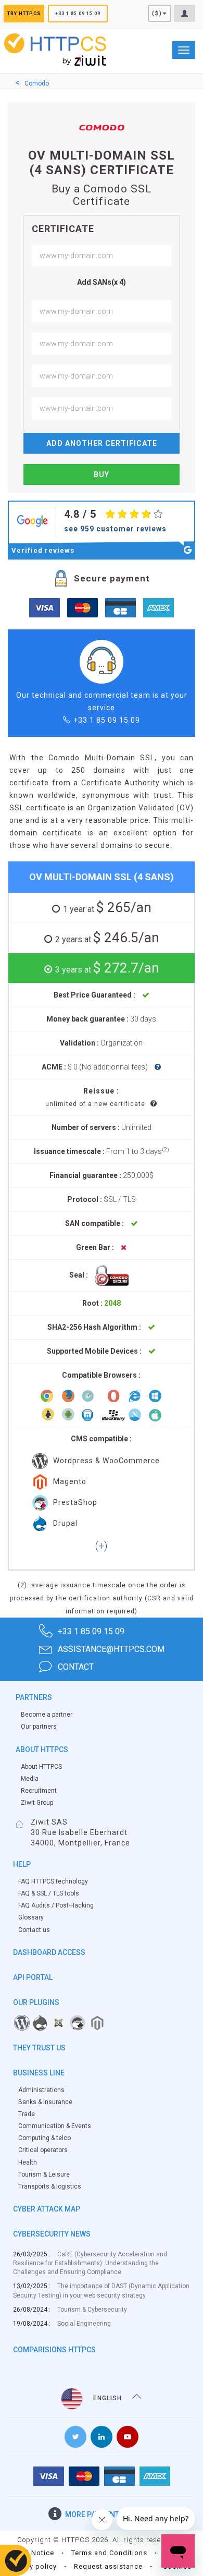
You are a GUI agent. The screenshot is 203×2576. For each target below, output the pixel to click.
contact (76, 1667)
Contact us (34, 1930)
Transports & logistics (50, 2186)
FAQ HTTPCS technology (53, 1881)
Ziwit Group (37, 1803)
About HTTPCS (41, 1767)
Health (28, 2162)
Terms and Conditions (109, 2553)
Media (30, 1779)
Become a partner (47, 1715)
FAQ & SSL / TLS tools (49, 1893)
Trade (27, 2114)
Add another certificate (102, 443)
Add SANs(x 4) (102, 282)
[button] (101, 1547)
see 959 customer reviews (115, 529)
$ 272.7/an (107, 968)
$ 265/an (107, 907)
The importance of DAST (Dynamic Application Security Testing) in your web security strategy (101, 2291)
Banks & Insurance (45, 2102)
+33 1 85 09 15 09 (78, 14)
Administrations (41, 2090)
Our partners (39, 1727)
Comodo (37, 83)
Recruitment (39, 1791)
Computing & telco (45, 2138)
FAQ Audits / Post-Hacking (56, 1905)
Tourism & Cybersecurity (92, 2310)
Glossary (31, 1917)
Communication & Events (55, 2126)
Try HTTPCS (24, 14)
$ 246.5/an (107, 938)
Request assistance (108, 2566)
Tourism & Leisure (44, 2174)
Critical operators (43, 2150)
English (107, 2398)
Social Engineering (84, 2324)
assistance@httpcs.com (111, 1649)
